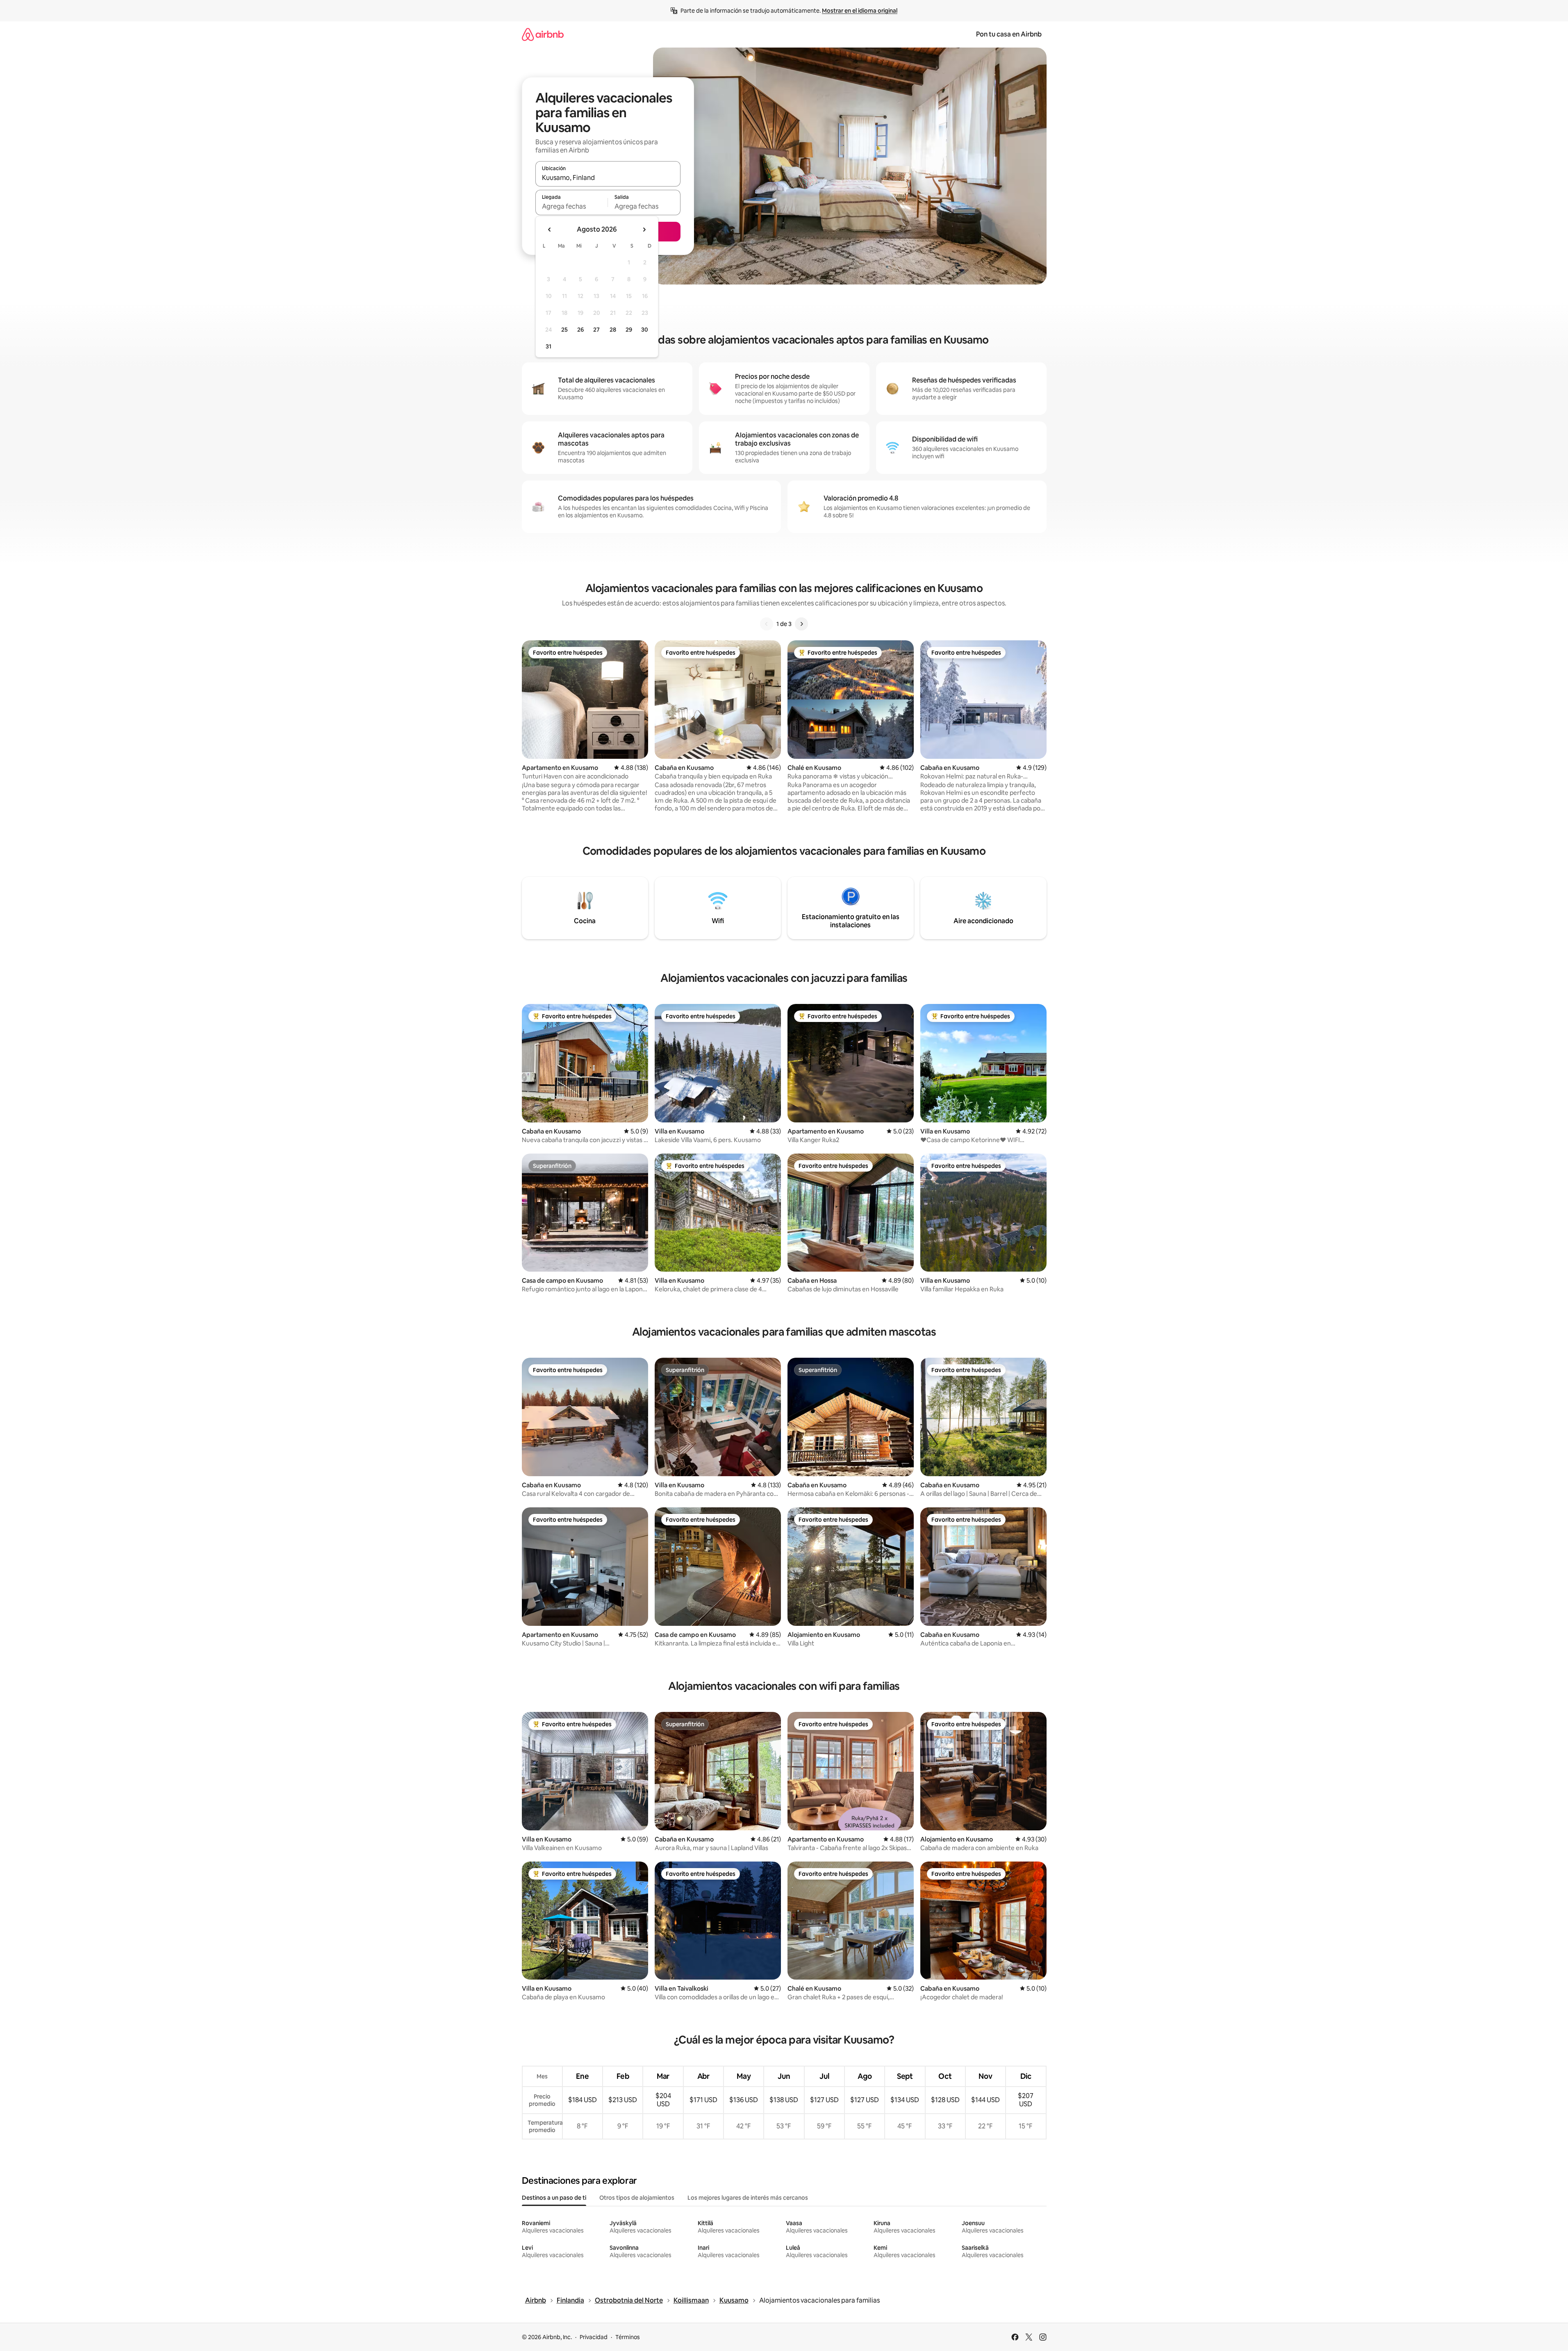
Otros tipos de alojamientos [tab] (637, 2198)
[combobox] (608, 178)
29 (629, 330)
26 (580, 330)
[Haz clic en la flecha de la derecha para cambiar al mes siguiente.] (644, 230)
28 (613, 330)
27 (596, 330)
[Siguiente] (801, 624)
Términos (628, 2337)
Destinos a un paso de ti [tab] (554, 2198)
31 (548, 346)
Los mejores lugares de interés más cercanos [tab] (748, 2198)
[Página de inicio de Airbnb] (543, 34)
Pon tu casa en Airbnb (1009, 34)
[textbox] (572, 206)
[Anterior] (767, 624)
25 (564, 330)
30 (645, 330)
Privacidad (594, 2337)
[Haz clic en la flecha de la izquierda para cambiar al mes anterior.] (550, 230)
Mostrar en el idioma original (860, 11)
